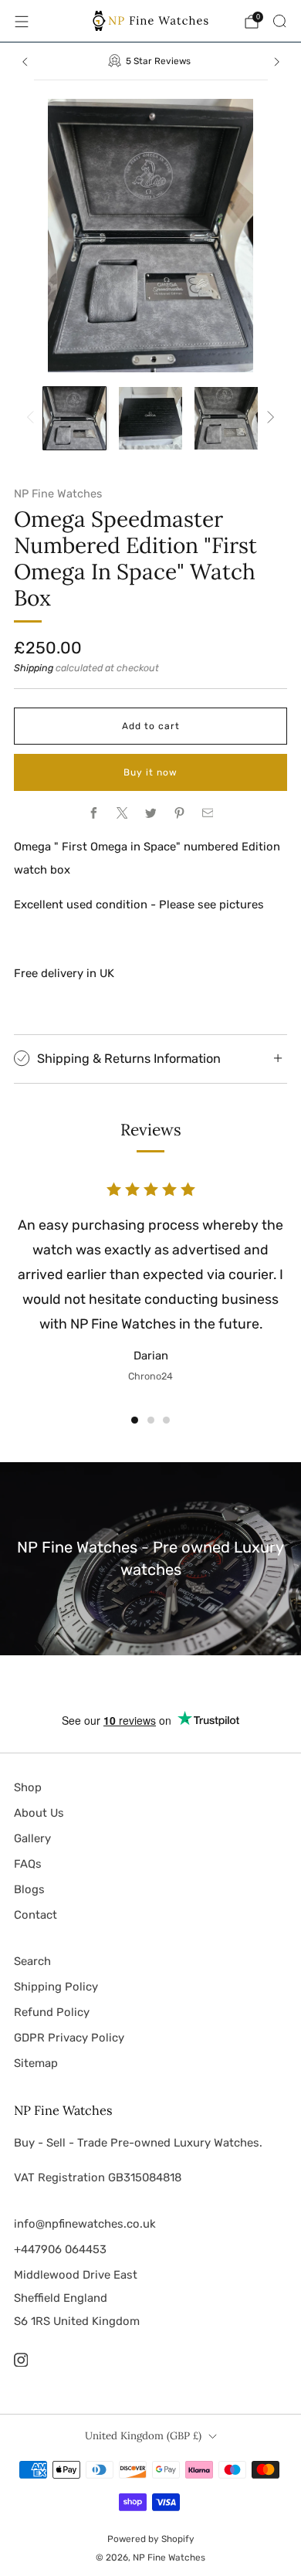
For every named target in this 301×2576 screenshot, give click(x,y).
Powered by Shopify (151, 2539)
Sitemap (36, 2063)
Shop (28, 1787)
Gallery (32, 1838)
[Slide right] (268, 418)
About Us (39, 1813)
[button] (135, 1420)
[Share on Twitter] (150, 813)
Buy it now (150, 772)
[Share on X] (122, 813)
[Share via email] (208, 813)
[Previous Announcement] (25, 62)
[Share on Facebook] (93, 813)
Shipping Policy (56, 1987)
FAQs (28, 1864)
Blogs (29, 1889)
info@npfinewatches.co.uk (85, 2224)
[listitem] (151, 61)
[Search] (279, 21)
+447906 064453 (60, 2249)
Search (32, 1961)
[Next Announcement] (277, 62)
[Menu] (22, 22)
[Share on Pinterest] (179, 813)
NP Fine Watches (58, 494)
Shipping (34, 668)
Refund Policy (52, 2012)
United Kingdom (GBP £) (143, 2436)
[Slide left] (33, 418)
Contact (36, 1915)
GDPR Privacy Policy (69, 2038)
